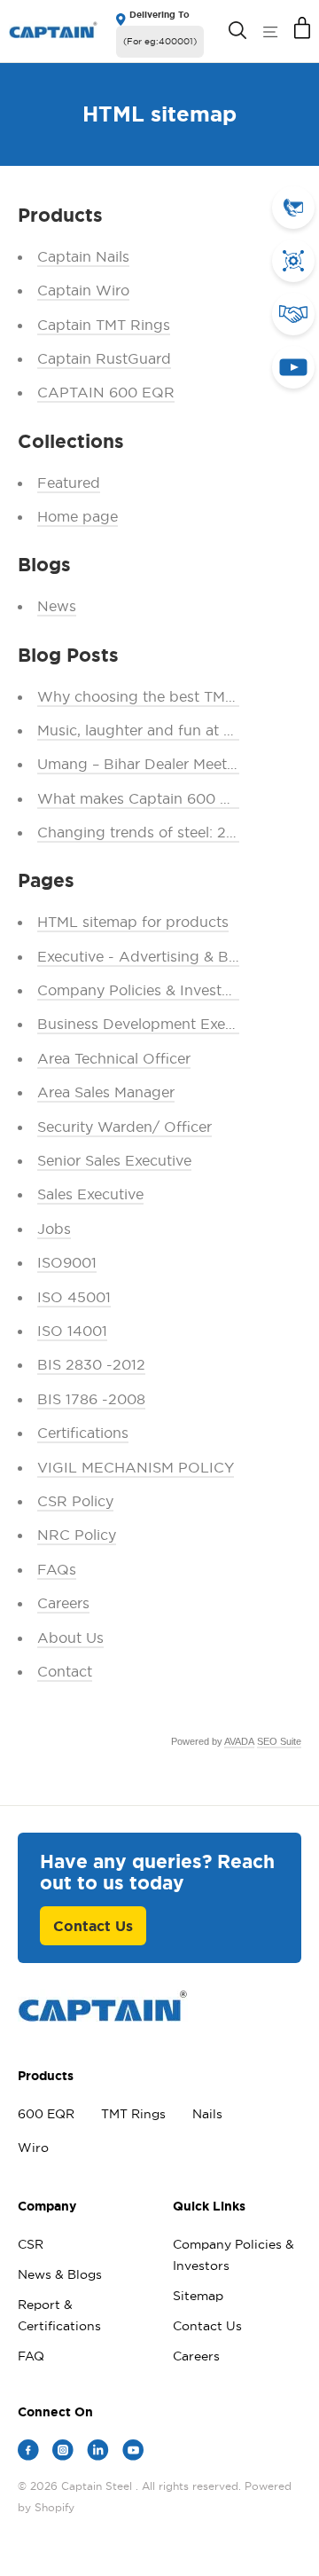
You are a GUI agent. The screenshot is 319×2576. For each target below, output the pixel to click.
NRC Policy (77, 1535)
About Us (70, 1637)
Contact (65, 1671)
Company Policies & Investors (140, 990)
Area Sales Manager (106, 1092)
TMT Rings (133, 2114)
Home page (78, 516)
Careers (63, 1603)
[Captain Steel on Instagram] (63, 2453)
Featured (69, 483)
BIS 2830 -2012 (91, 1364)
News (57, 606)
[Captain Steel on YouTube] (133, 2453)
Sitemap (198, 2296)
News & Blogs (60, 2274)
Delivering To (159, 15)
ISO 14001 (72, 1331)
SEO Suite (279, 1741)
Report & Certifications (59, 2315)
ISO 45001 (74, 1297)
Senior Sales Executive (114, 1160)
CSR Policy (75, 1501)
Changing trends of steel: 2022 (145, 832)
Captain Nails (83, 256)
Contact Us (93, 1926)
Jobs (54, 1229)
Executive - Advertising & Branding (160, 956)
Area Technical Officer (114, 1058)
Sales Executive (90, 1194)
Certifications (83, 1433)
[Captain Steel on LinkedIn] (98, 2453)
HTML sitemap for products (133, 922)
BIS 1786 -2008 (91, 1399)
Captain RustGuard (104, 358)
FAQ (31, 2356)
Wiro (33, 2148)
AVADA (239, 1741)
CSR (31, 2244)
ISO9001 (67, 1262)
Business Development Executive (152, 1024)
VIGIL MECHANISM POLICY (136, 1467)
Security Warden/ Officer (124, 1127)
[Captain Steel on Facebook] (28, 2453)
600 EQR (46, 2114)
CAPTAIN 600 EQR (106, 392)
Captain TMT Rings (104, 325)
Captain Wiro (83, 290)
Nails (207, 2114)
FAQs (57, 1569)
